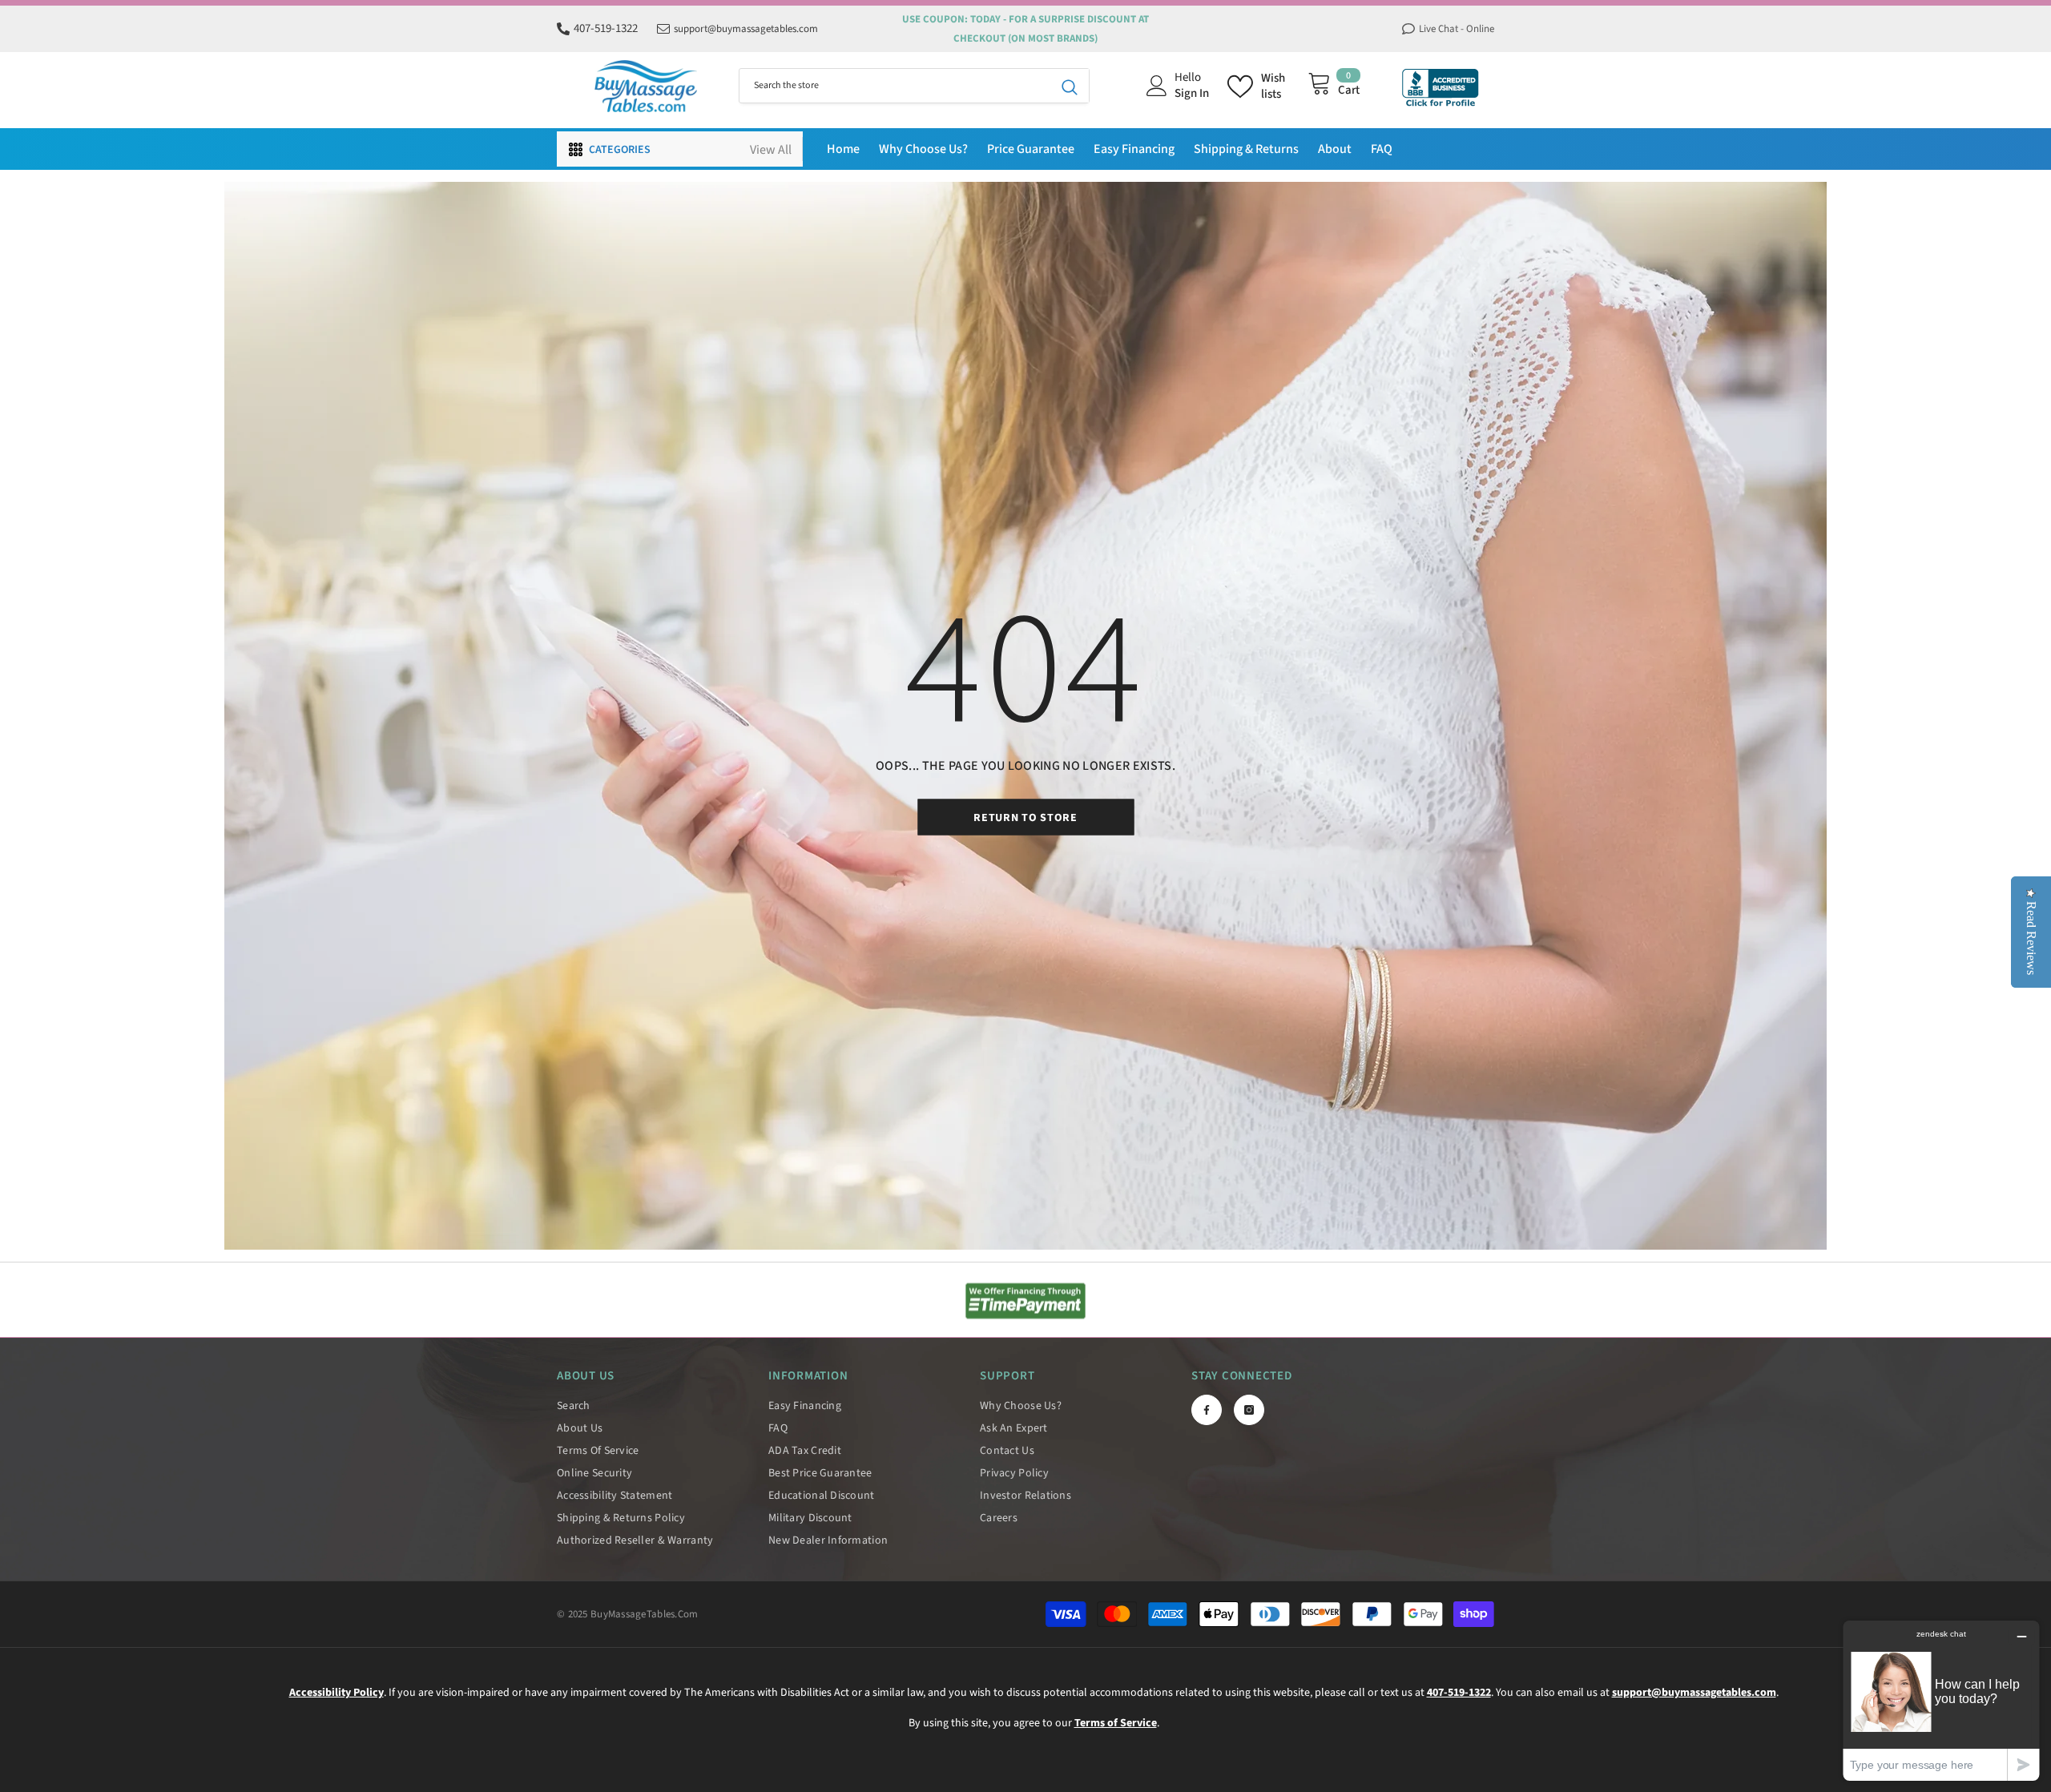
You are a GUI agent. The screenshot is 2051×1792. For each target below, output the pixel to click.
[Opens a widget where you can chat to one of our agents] (1941, 1700)
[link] (1025, 1301)
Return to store (1025, 818)
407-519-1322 (606, 28)
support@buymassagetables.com (746, 29)
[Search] (914, 86)
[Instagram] (1249, 1410)
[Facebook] (1207, 1410)
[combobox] (895, 86)
